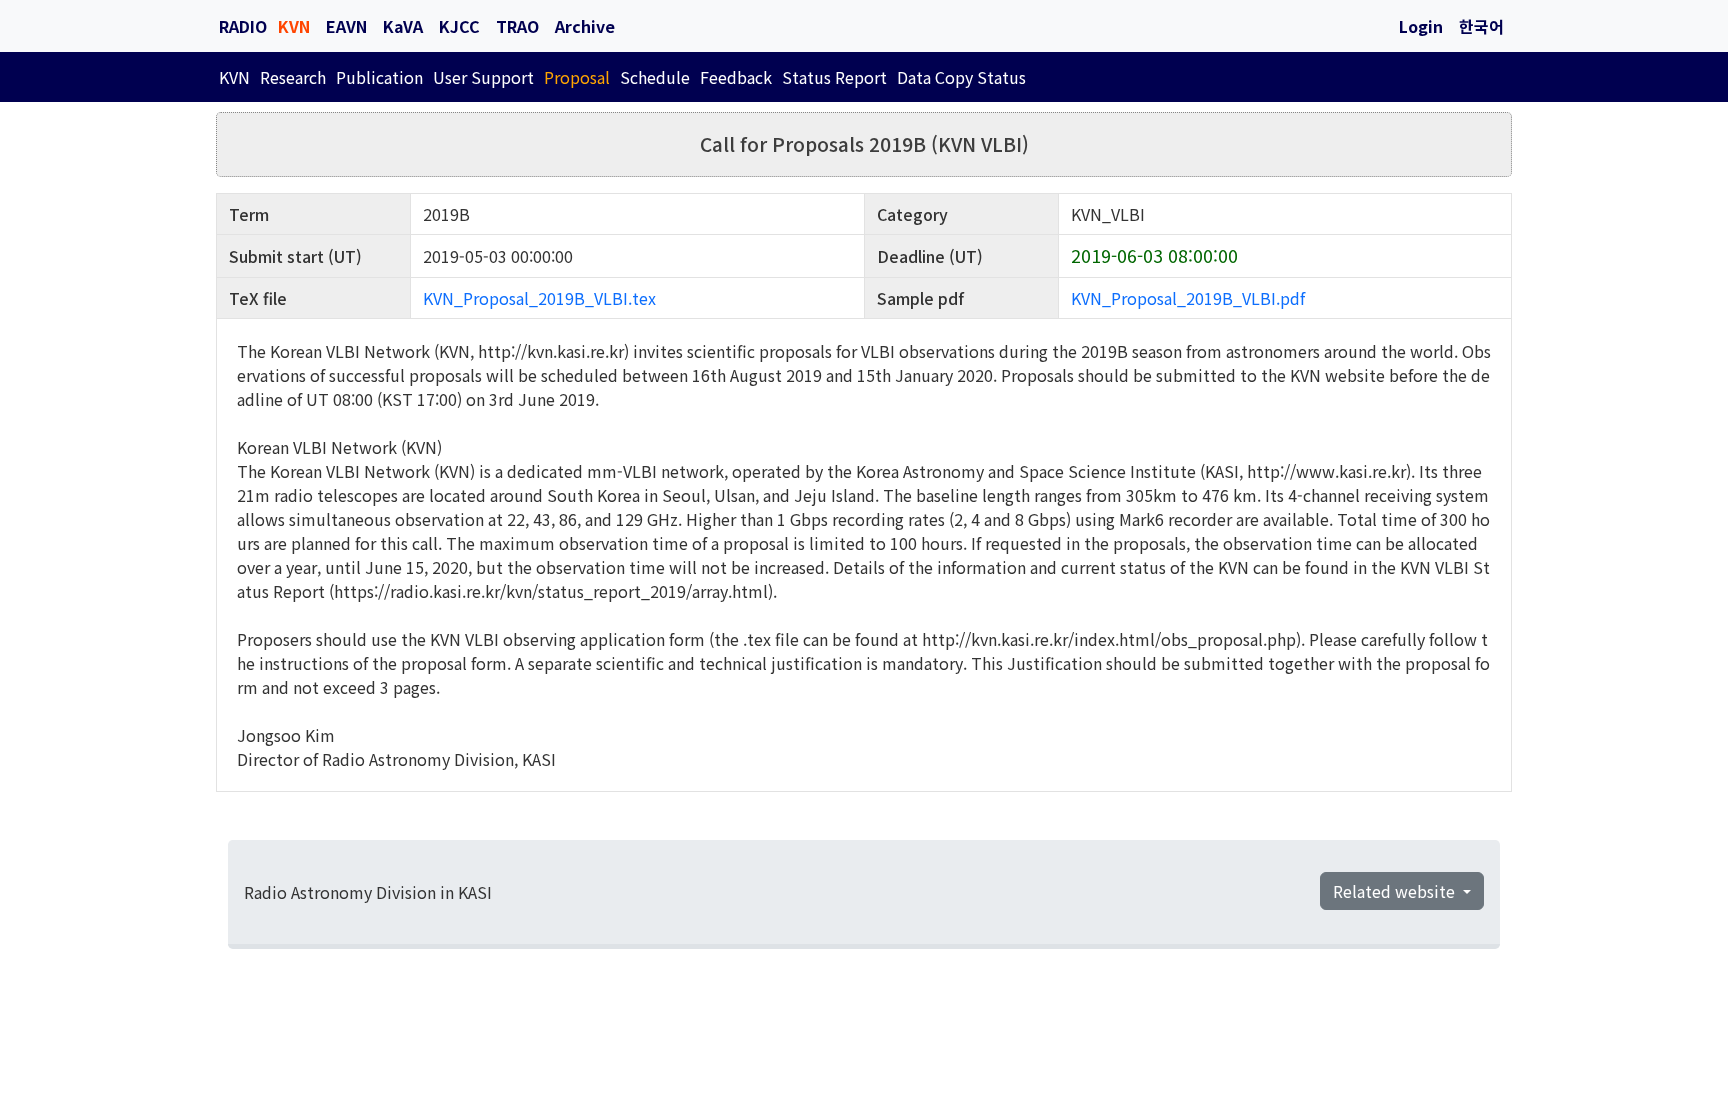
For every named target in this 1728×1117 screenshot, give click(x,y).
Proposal (577, 77)
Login (1421, 26)
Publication (379, 77)
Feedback (736, 77)
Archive (585, 26)
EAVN (346, 26)
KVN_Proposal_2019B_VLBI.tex (539, 298)
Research (293, 77)
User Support (483, 77)
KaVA (403, 26)
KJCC (459, 26)
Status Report (834, 77)
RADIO (243, 26)
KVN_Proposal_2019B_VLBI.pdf (1188, 298)
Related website (1396, 891)
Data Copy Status (961, 77)
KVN (294, 26)
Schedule (655, 77)
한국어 (1481, 26)
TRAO (517, 26)
